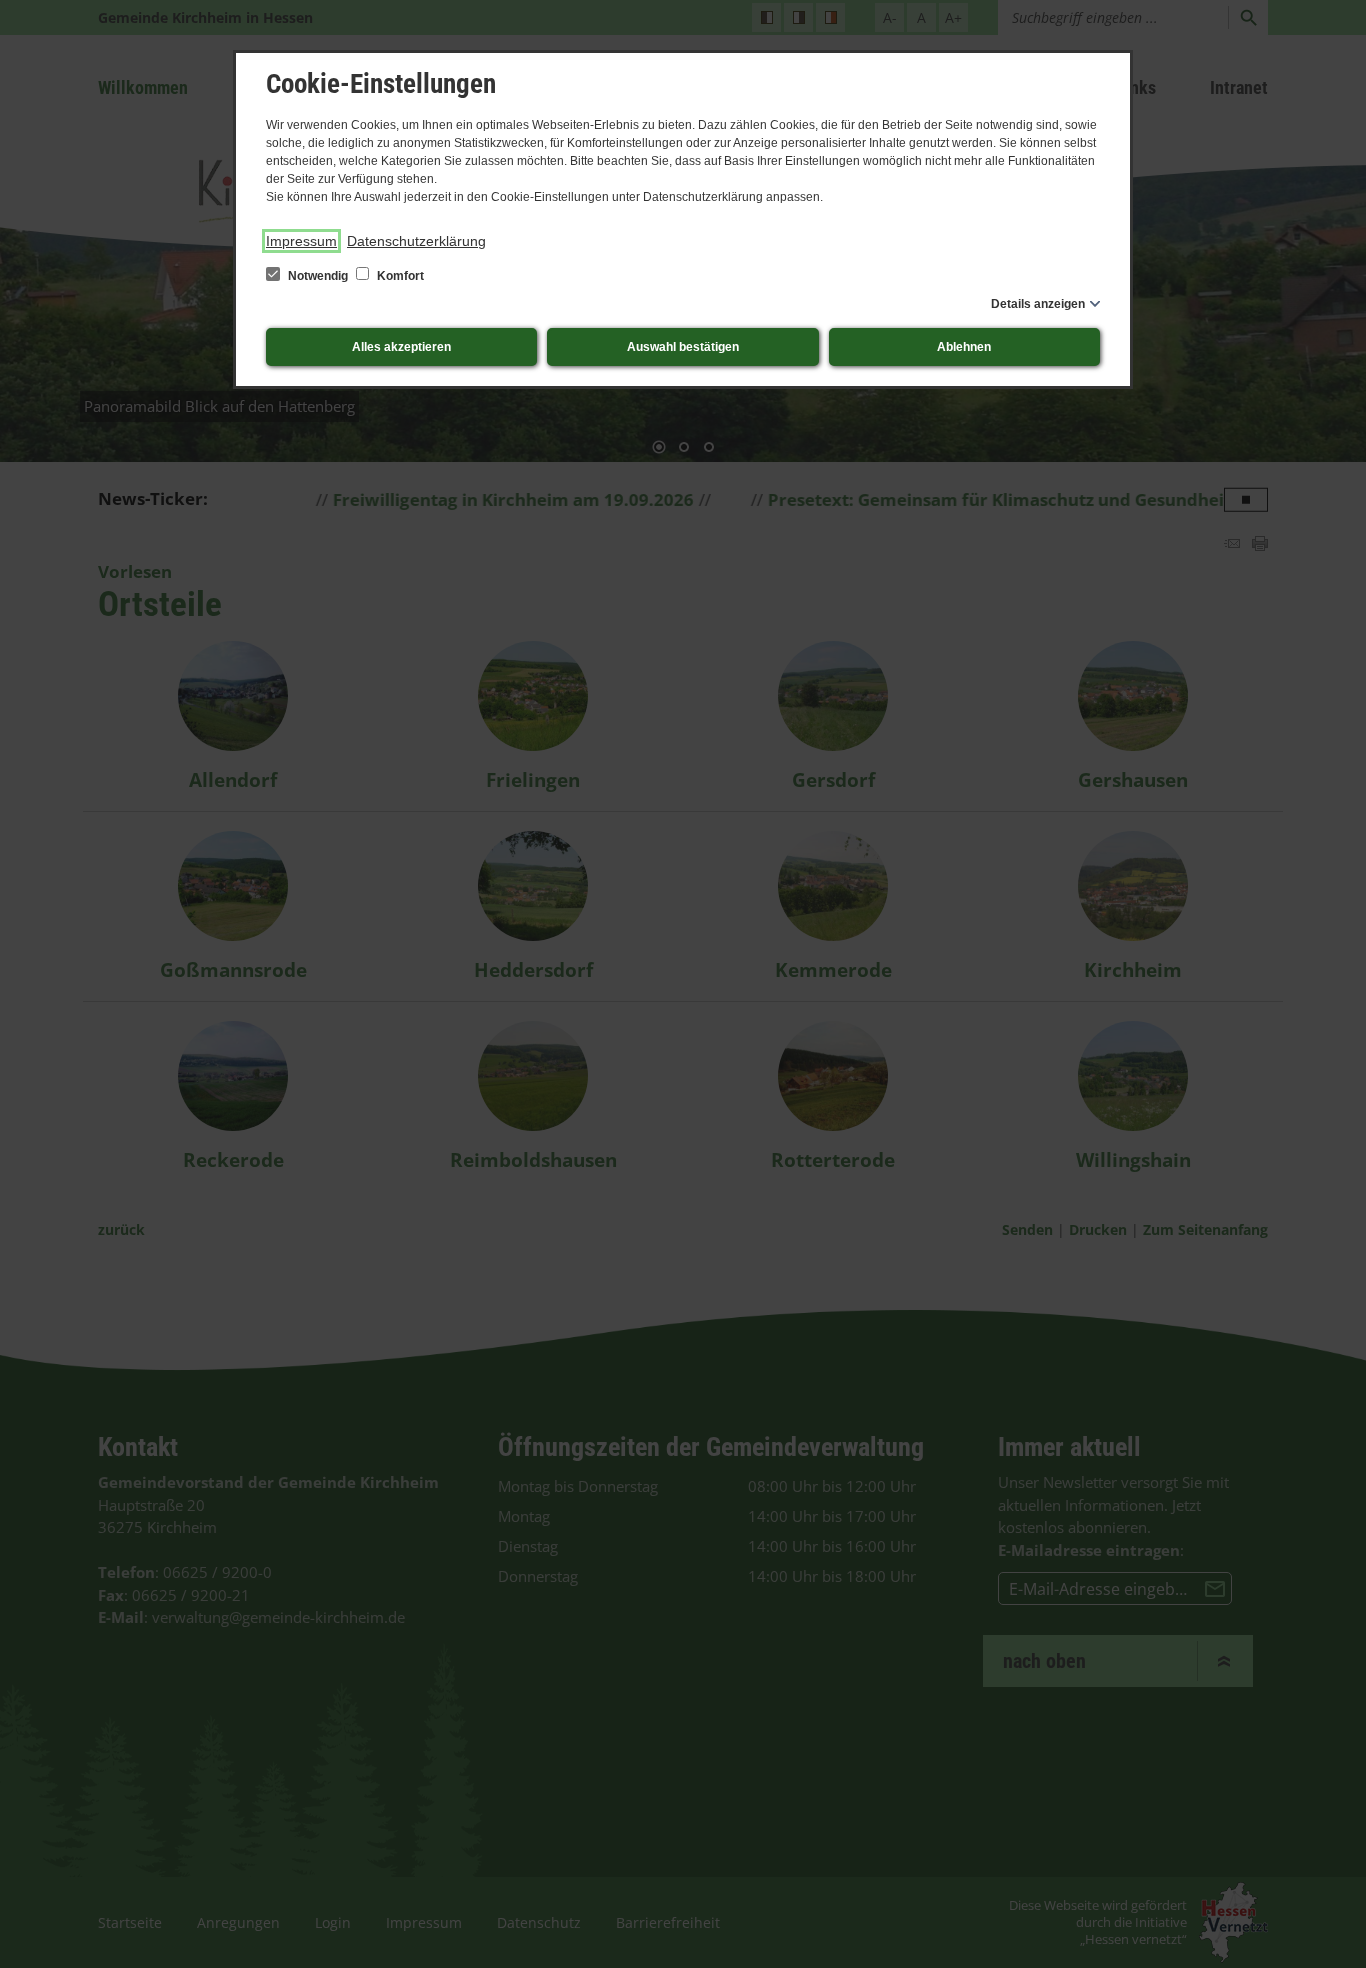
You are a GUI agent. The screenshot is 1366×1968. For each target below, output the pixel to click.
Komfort (399, 276)
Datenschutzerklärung (416, 241)
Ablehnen (964, 347)
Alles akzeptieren (401, 347)
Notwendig (318, 276)
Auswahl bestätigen (683, 347)
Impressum (301, 241)
